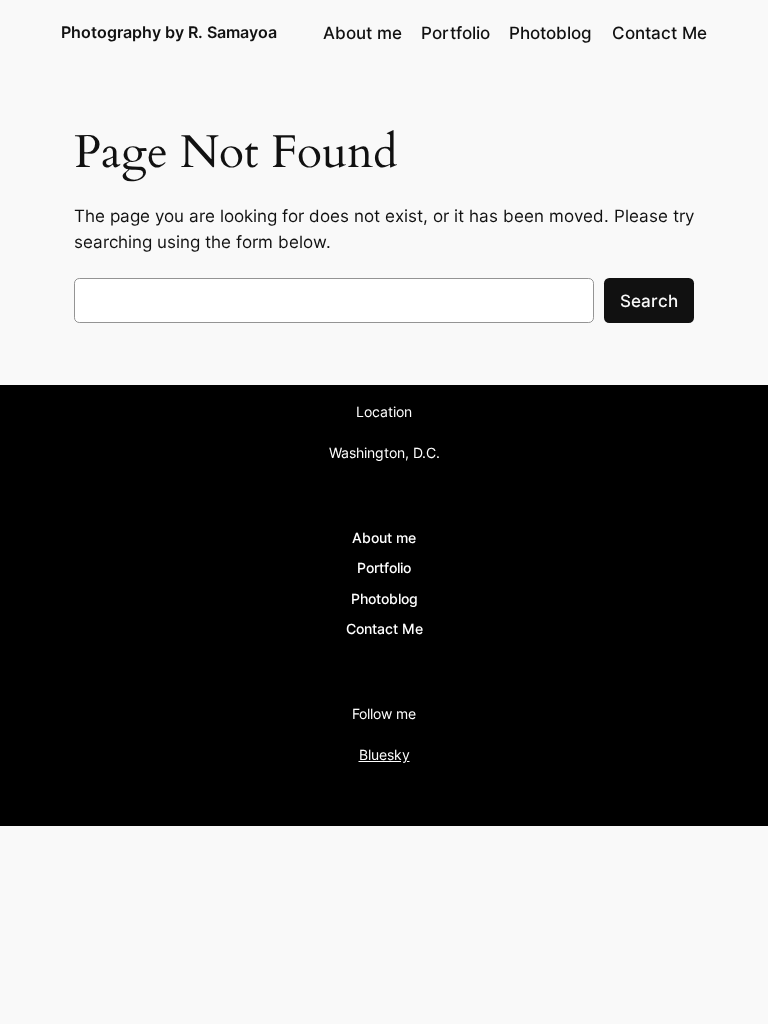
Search (649, 301)
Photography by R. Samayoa (169, 32)
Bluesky (384, 754)
